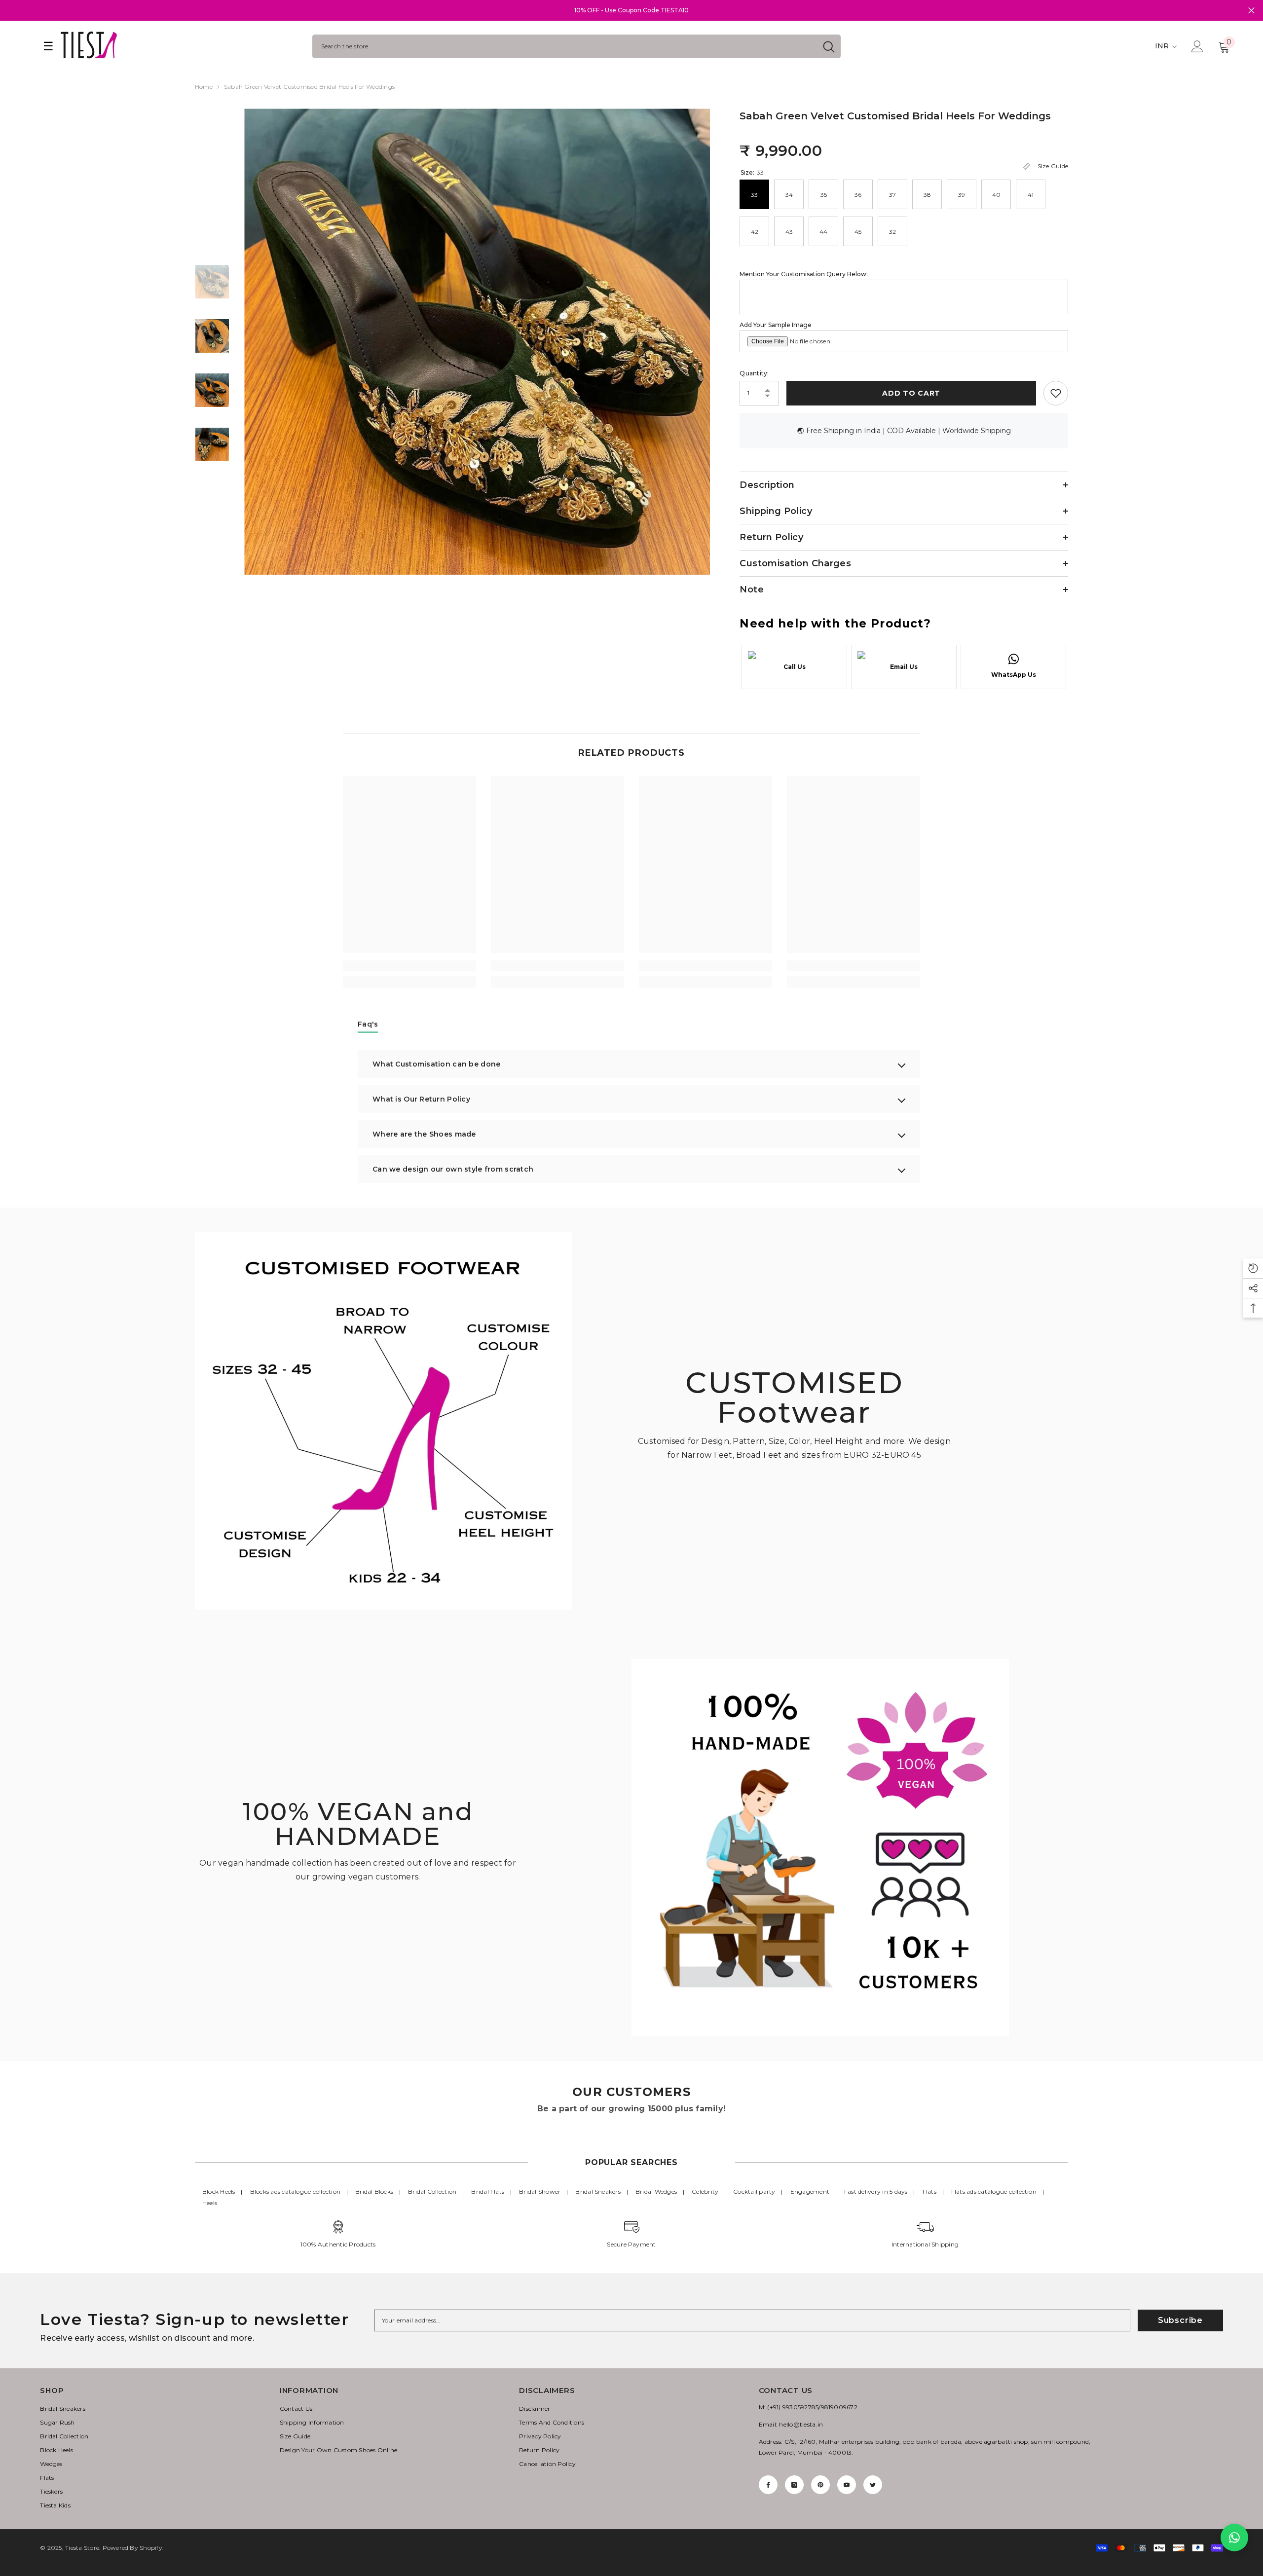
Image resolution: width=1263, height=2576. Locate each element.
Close (1251, 11)
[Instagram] (794, 2485)
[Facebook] (768, 2485)
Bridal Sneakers (598, 2191)
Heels (210, 2203)
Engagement (810, 2191)
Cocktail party (754, 2191)
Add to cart (911, 393)
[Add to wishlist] (1056, 393)
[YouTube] (847, 2485)
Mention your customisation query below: (804, 274)
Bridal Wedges (656, 2191)
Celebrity (705, 2191)
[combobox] (565, 46)
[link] (409, 966)
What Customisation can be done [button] (436, 1064)
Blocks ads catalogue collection (295, 2191)
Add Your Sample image (776, 325)
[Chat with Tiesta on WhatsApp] (1234, 2538)
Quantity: (754, 373)
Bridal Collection (432, 2191)
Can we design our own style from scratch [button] (453, 1169)
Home (204, 87)
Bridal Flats (488, 2191)
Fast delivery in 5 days (876, 2191)
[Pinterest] (820, 2485)
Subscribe (1180, 2320)
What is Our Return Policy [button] (421, 1099)
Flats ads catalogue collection (994, 2191)
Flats (929, 2191)
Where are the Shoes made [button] (424, 1134)
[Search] (576, 46)
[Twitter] (873, 2485)
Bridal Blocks (374, 2191)
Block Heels (219, 2191)
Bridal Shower (540, 2191)
